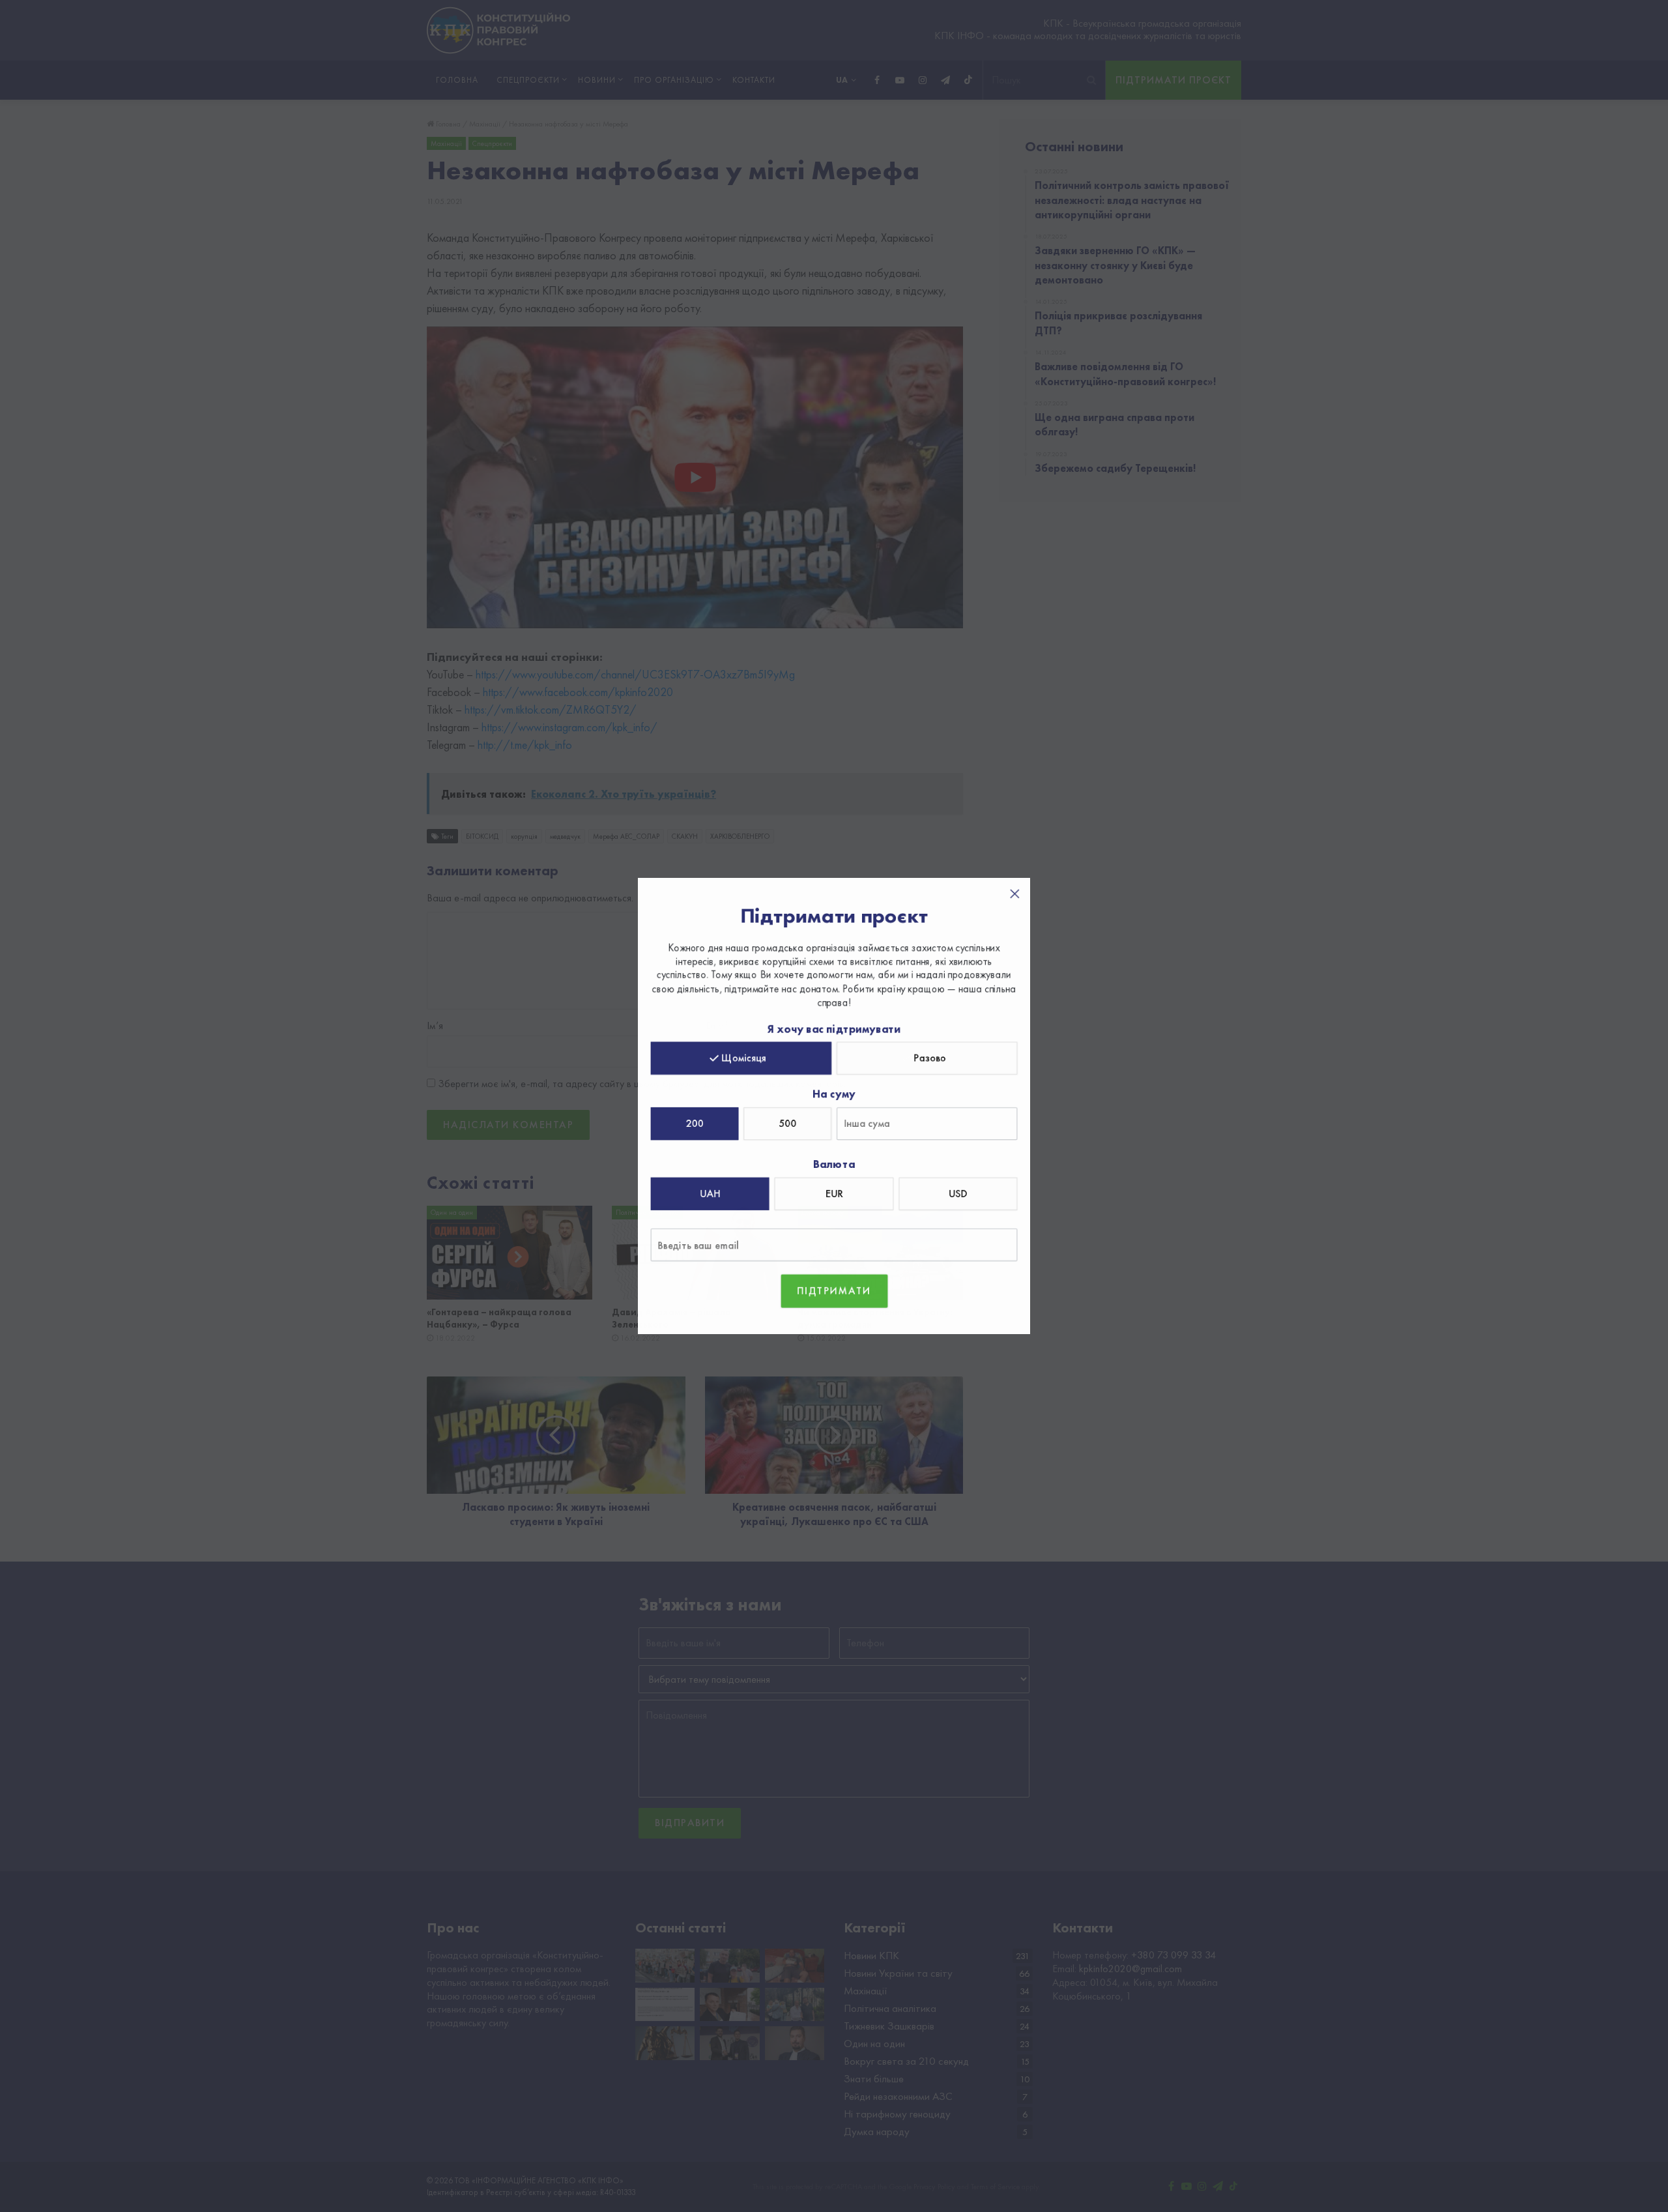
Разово (929, 1058)
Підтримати (834, 1289)
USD (957, 1193)
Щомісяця (745, 1058)
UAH (711, 1193)
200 (696, 1123)
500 (788, 1123)
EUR (834, 1193)
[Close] (1014, 895)
